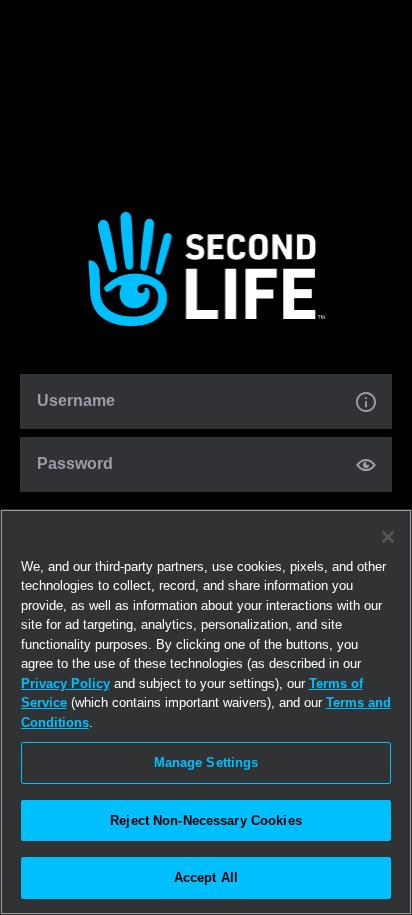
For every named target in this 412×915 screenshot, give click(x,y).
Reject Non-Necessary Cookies (206, 820)
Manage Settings (206, 762)
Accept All (206, 877)
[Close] (388, 537)
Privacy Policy (65, 683)
